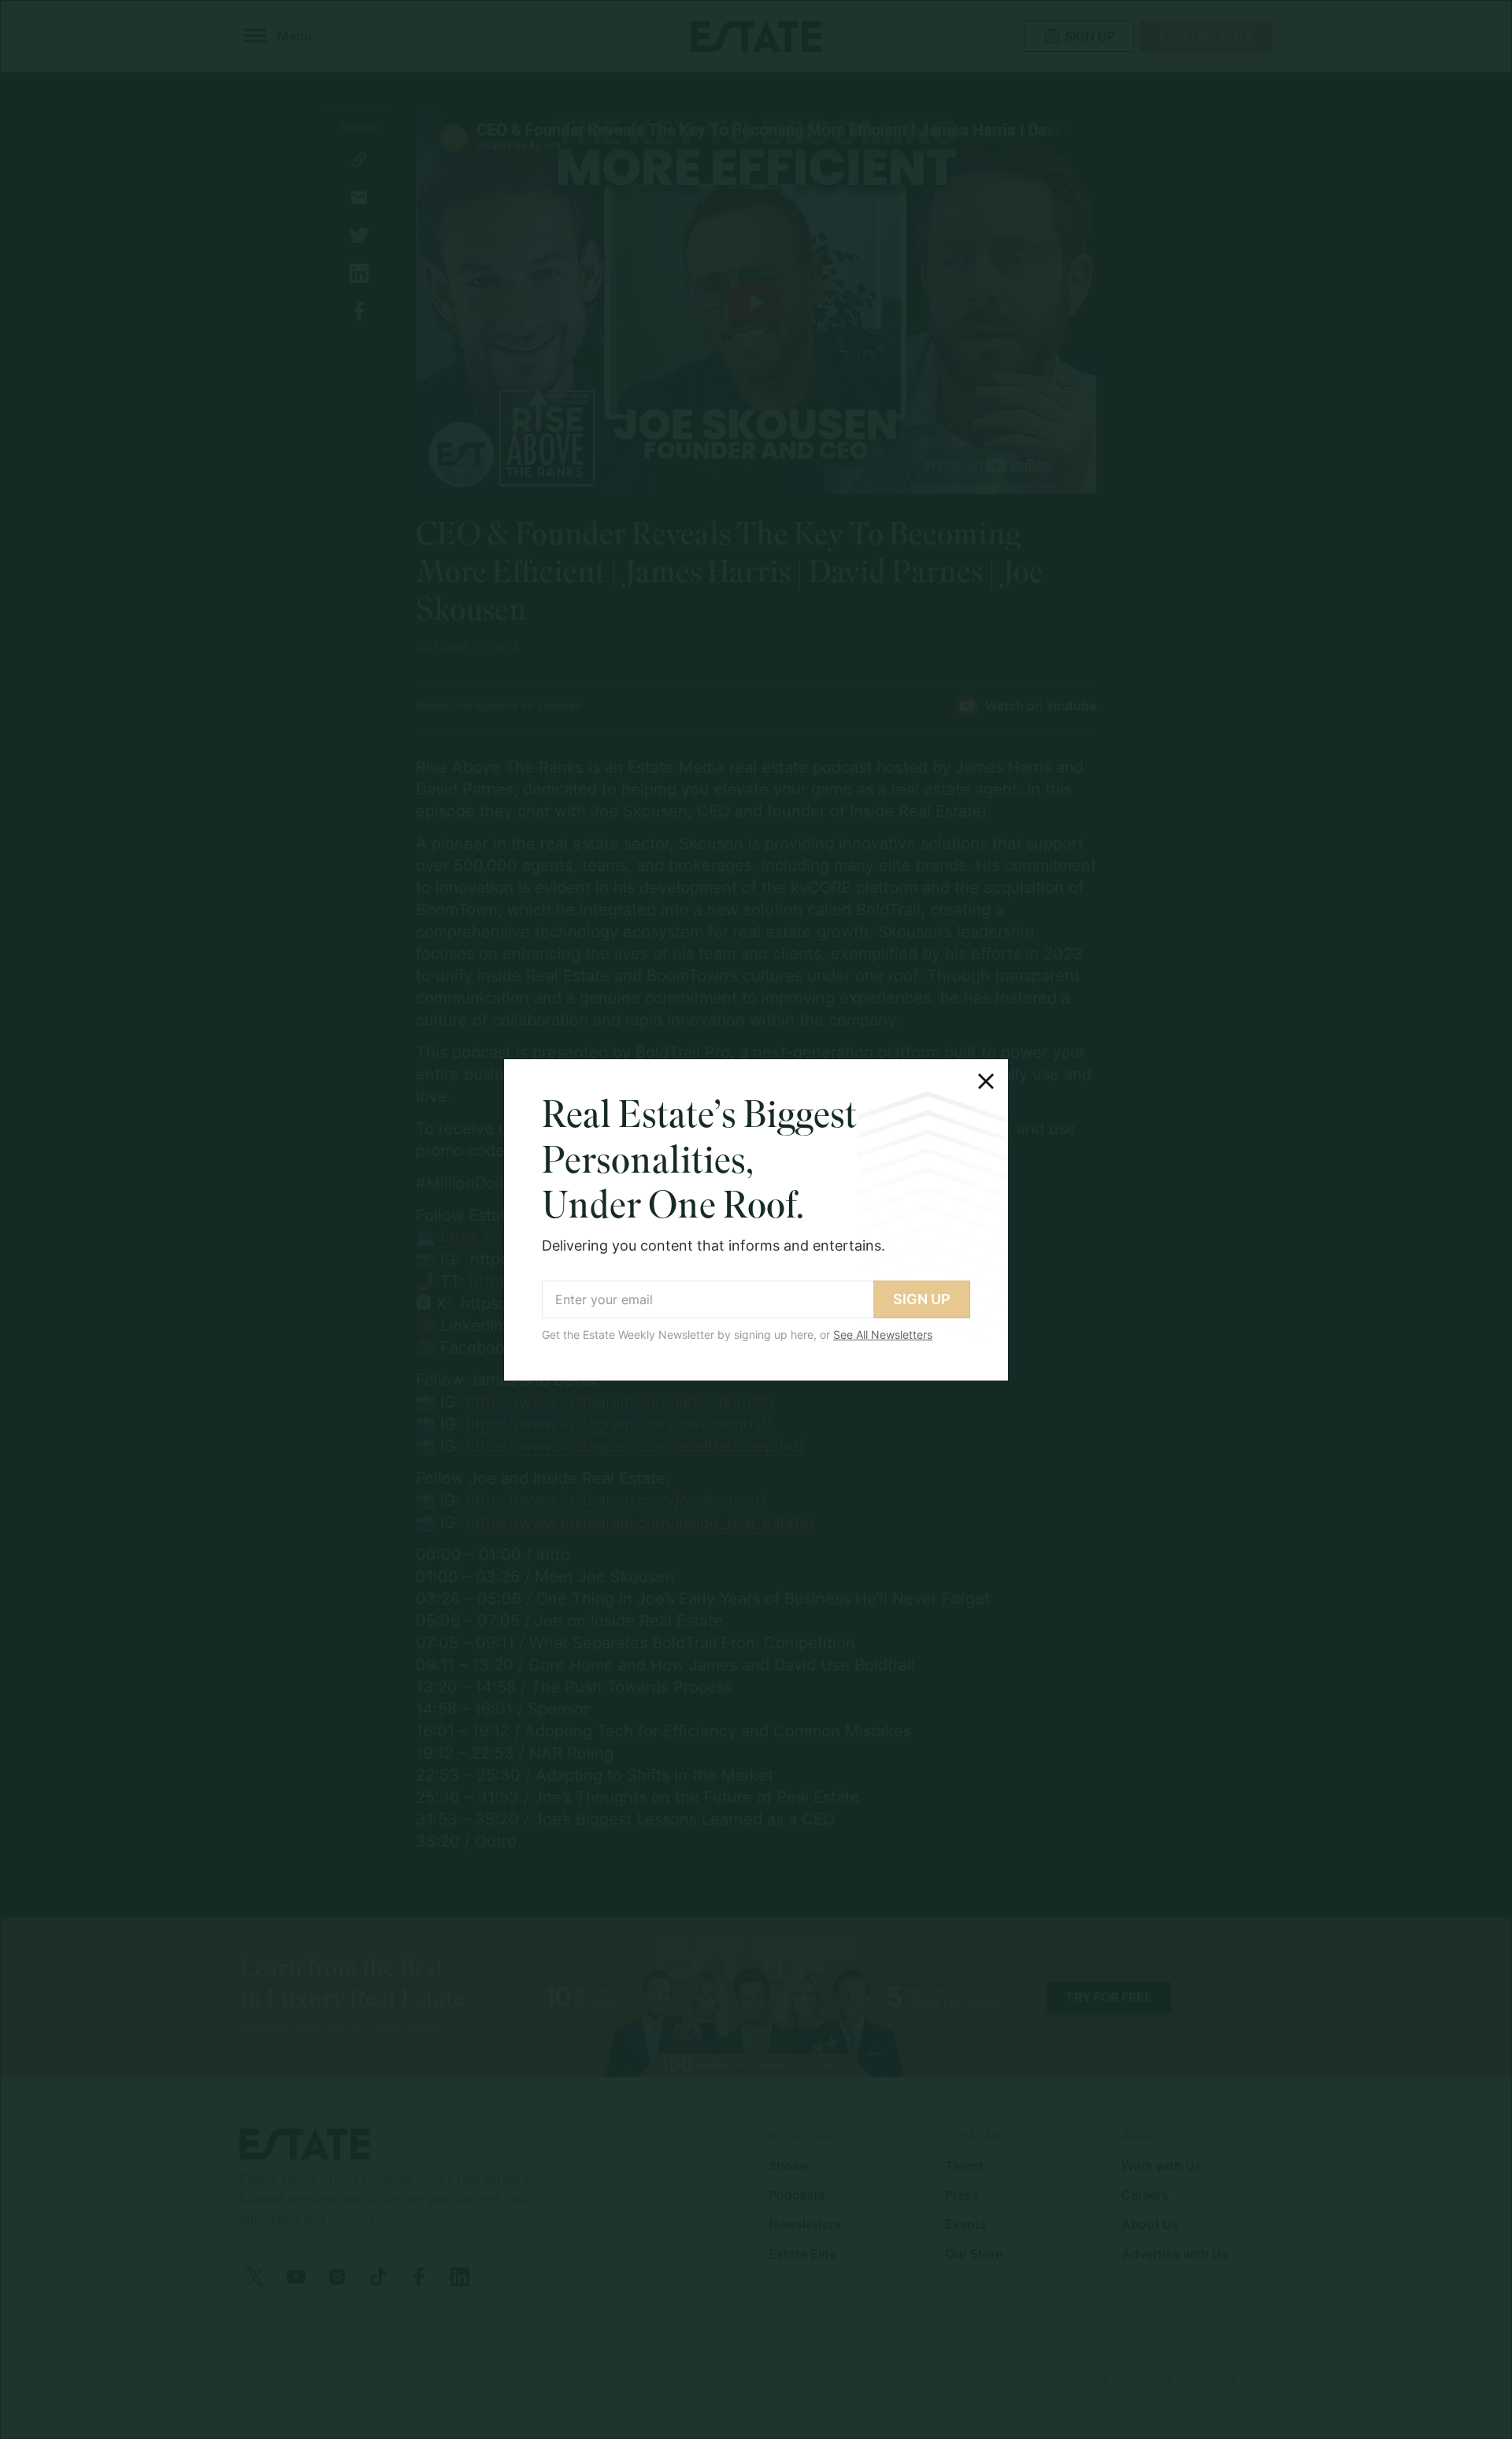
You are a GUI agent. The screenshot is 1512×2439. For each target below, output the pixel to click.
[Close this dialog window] (986, 1081)
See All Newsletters (883, 1334)
